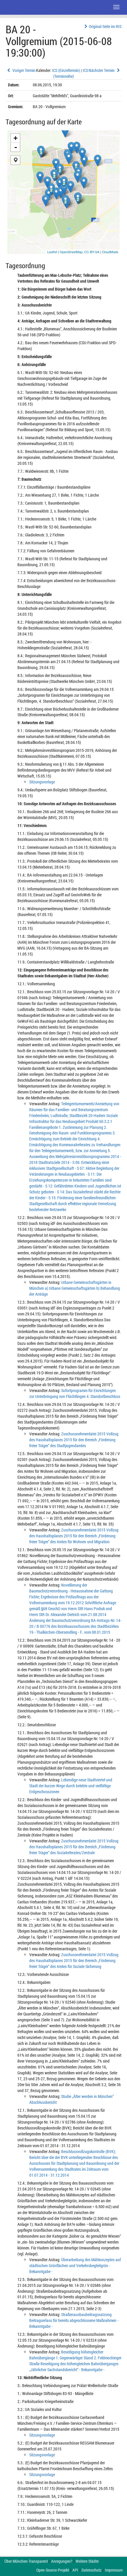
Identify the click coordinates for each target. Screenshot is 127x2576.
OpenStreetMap (71, 252)
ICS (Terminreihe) (71, 73)
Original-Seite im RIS (105, 26)
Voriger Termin (23, 70)
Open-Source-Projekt (53, 2570)
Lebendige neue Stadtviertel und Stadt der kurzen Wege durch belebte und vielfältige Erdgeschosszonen (71, 1786)
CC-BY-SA (92, 252)
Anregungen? (62, 2561)
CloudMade (110, 252)
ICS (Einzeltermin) (66, 70)
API (75, 2570)
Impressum (114, 2570)
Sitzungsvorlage (42, 782)
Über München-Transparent (26, 2561)
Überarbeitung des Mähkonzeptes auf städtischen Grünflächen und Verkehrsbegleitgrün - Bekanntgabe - (75, 2265)
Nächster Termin (102, 70)
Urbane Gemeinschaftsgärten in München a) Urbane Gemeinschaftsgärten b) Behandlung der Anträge (75, 1288)
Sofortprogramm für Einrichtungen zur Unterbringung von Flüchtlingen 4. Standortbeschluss (75, 1393)
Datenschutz (92, 2570)
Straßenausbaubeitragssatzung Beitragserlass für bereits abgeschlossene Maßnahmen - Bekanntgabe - (74, 2320)
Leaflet (52, 252)
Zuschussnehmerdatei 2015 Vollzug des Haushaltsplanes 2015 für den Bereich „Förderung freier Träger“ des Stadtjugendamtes (74, 1440)
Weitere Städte (87, 2561)
